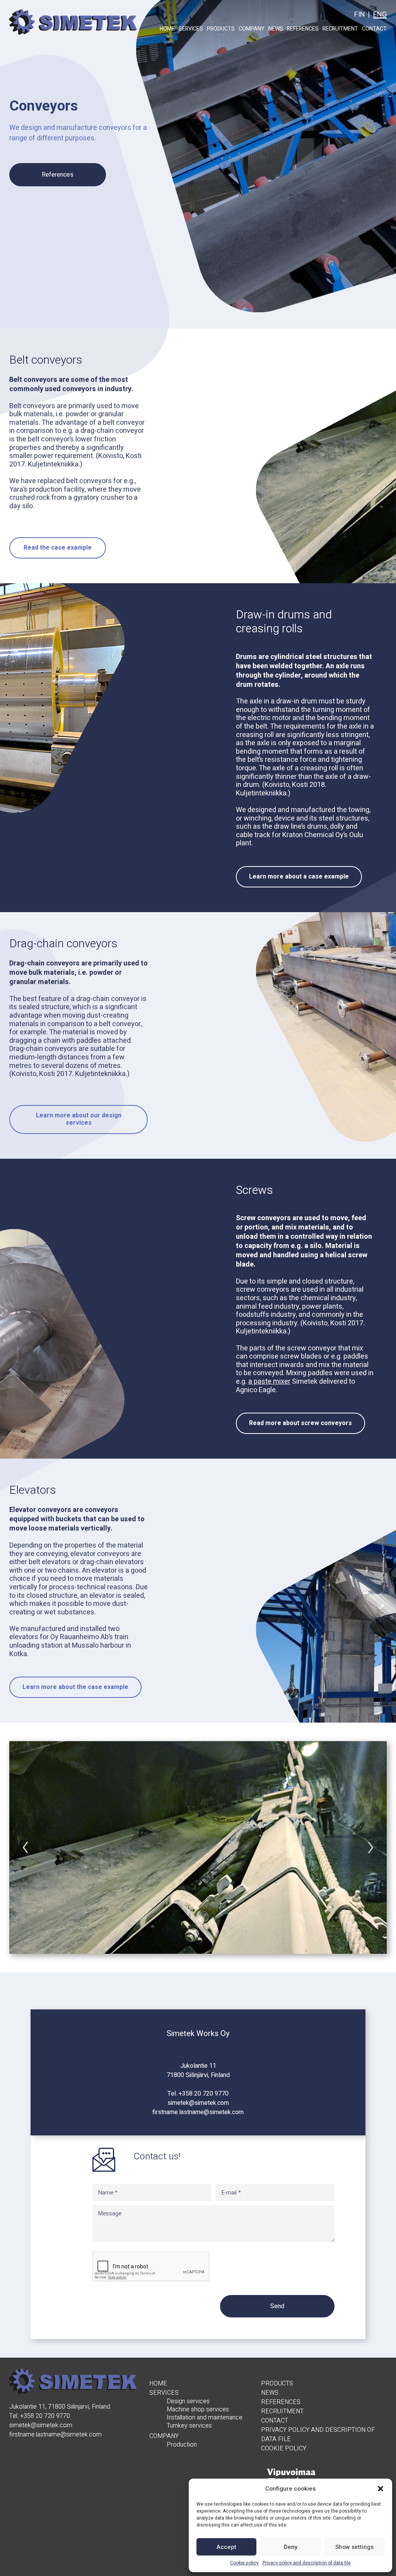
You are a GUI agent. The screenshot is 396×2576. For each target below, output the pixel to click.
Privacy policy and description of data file (307, 2563)
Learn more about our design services (79, 1119)
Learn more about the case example (75, 1687)
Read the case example (58, 548)
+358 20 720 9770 (204, 2094)
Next (371, 1847)
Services (191, 29)
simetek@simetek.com (198, 2103)
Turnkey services (189, 2426)
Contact (374, 29)
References (303, 29)
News (276, 29)
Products (221, 29)
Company (252, 29)
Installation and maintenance (205, 2418)
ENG (380, 14)
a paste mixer (269, 1382)
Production (182, 2445)
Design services (188, 2401)
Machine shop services (198, 2410)
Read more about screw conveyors (300, 1423)
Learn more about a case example (299, 877)
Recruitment (340, 29)
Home (167, 29)
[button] (381, 2489)
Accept (226, 2547)
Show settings (354, 2547)
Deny (291, 2547)
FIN (360, 14)
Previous (25, 1847)
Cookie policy (244, 2563)
